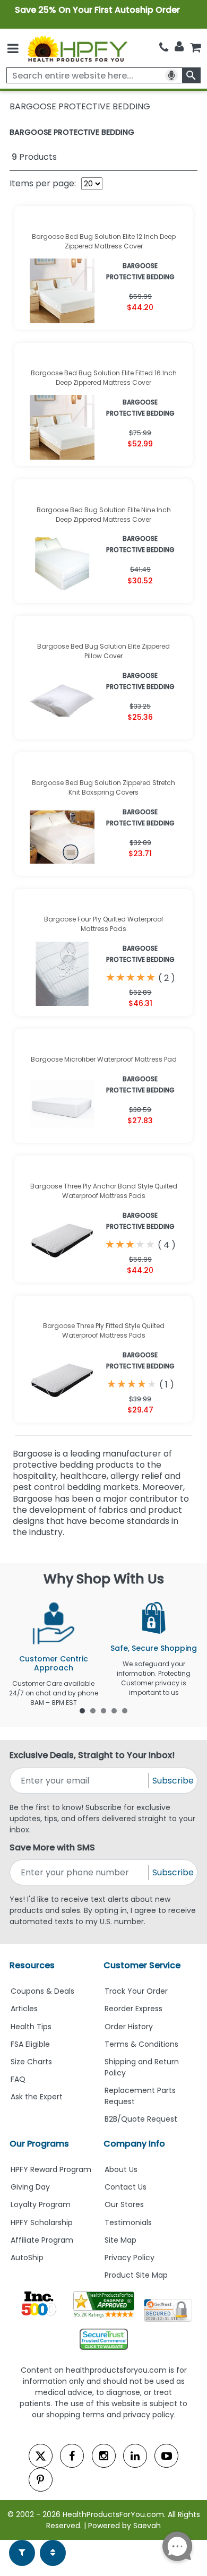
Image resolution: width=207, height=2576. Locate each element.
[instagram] (104, 2456)
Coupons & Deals (42, 1991)
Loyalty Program (41, 2204)
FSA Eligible (30, 2044)
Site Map (120, 2240)
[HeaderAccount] (179, 47)
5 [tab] (125, 1710)
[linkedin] (135, 2456)
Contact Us (126, 2187)
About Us (121, 2169)
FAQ (18, 2079)
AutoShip (27, 2258)
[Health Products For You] (77, 48)
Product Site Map (136, 2275)
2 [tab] (93, 1710)
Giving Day (30, 2187)
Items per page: (43, 183)
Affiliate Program (42, 2240)
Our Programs (39, 2144)
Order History (129, 2027)
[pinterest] (41, 2480)
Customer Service (142, 1965)
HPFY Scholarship (42, 2222)
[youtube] (166, 2456)
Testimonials (128, 2222)
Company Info (134, 2144)
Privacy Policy (130, 2258)
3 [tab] (103, 1710)
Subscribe (173, 1781)
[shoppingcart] (195, 48)
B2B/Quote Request (141, 2119)
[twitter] (41, 2456)
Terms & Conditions (141, 2044)
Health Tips (31, 2027)
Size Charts (31, 2062)
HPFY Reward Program (51, 2169)
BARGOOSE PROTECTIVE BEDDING (72, 132)
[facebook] (72, 2456)
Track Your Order (136, 1991)
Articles (24, 2009)
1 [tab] (82, 1710)
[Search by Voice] (171, 75)
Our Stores (124, 2204)
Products (34, 157)
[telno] (164, 48)
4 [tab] (114, 1710)
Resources (32, 1965)
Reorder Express (133, 2009)
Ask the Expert (37, 2097)
